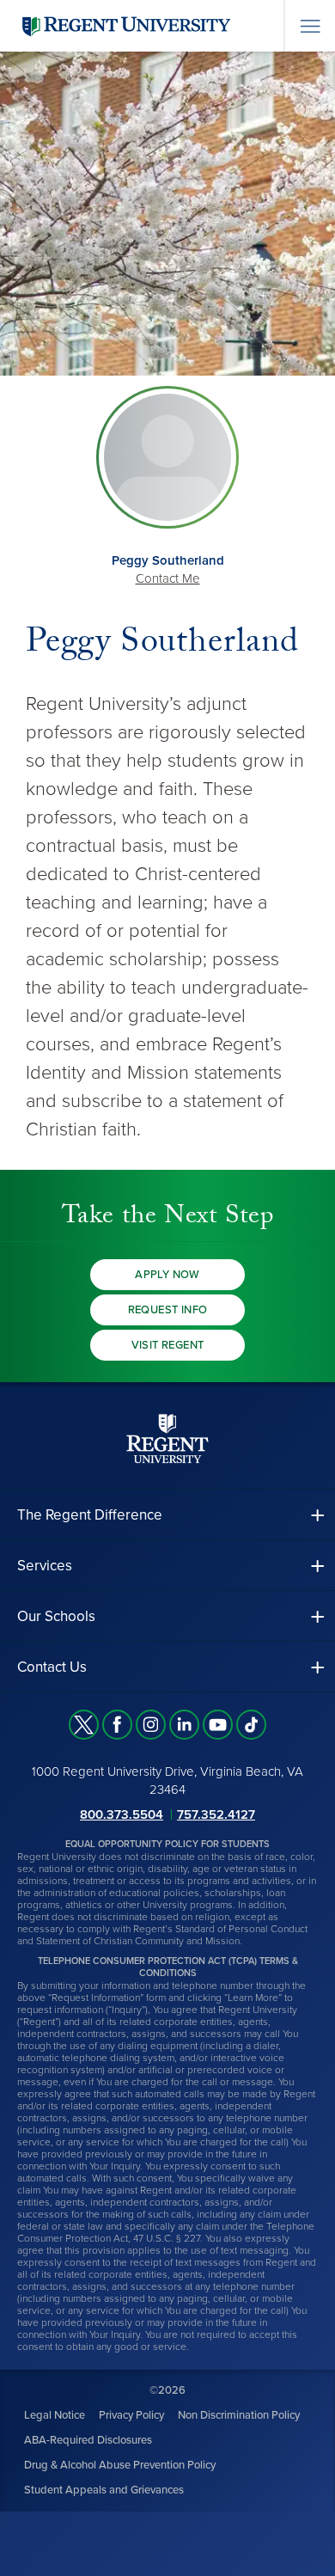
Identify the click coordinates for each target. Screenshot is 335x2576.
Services (45, 1566)
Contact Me (168, 578)
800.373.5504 (122, 1814)
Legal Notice (55, 2415)
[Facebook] (117, 1725)
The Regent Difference (90, 1515)
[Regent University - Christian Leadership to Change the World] (167, 1438)
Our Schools (56, 1616)
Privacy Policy (131, 2415)
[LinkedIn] (184, 1725)
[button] (167, 1515)
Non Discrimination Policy (239, 2415)
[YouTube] (218, 1725)
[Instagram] (151, 1725)
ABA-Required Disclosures (88, 2440)
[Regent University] (125, 25)
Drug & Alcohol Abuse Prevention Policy (120, 2465)
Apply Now (167, 1275)
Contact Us (52, 1667)
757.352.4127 (216, 1814)
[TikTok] (251, 1725)
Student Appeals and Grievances (104, 2490)
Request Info (168, 1310)
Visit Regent (168, 1345)
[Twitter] (84, 1725)
